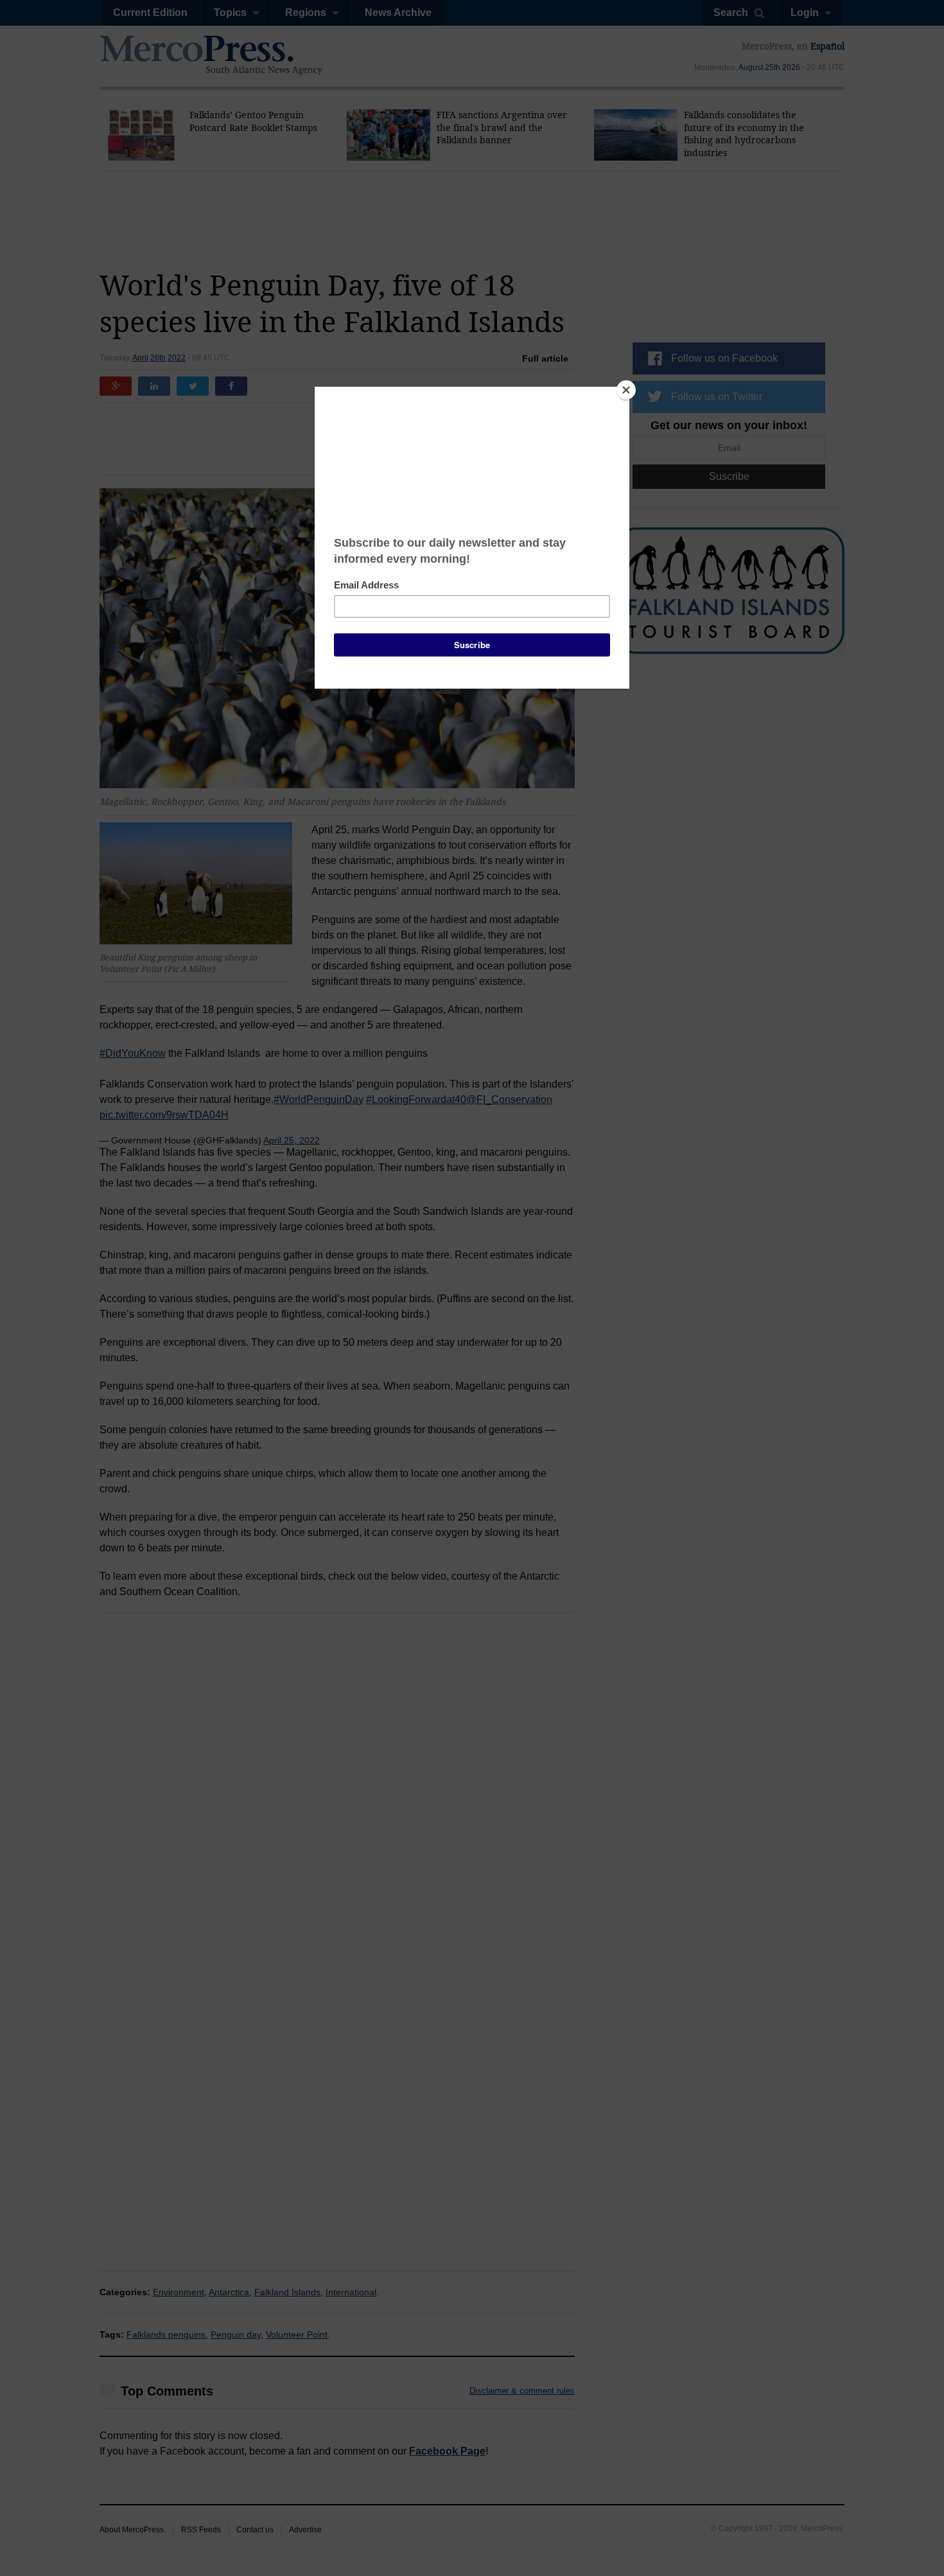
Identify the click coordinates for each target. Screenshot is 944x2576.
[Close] (626, 390)
